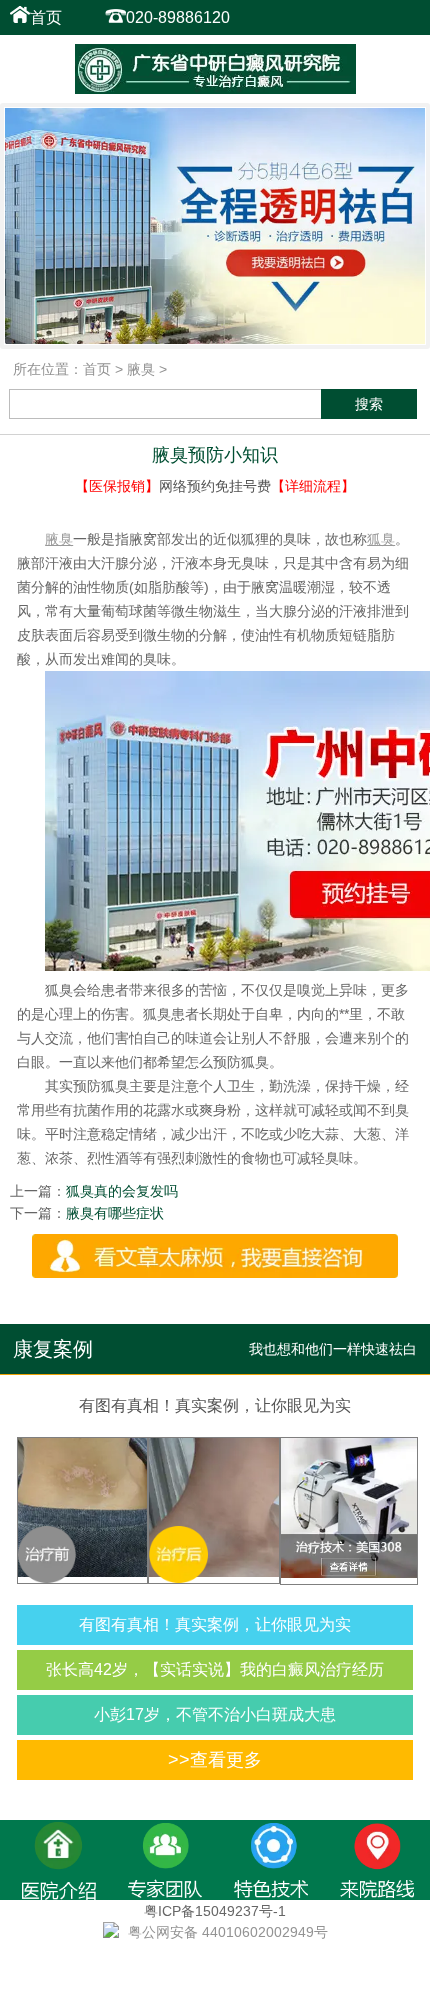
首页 (46, 17)
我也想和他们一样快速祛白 (333, 1349)
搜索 (369, 404)
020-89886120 (178, 17)
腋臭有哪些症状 (115, 1213)
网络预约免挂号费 (215, 486)
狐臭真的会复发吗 (122, 1191)
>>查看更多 (215, 1760)
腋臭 (141, 369)
